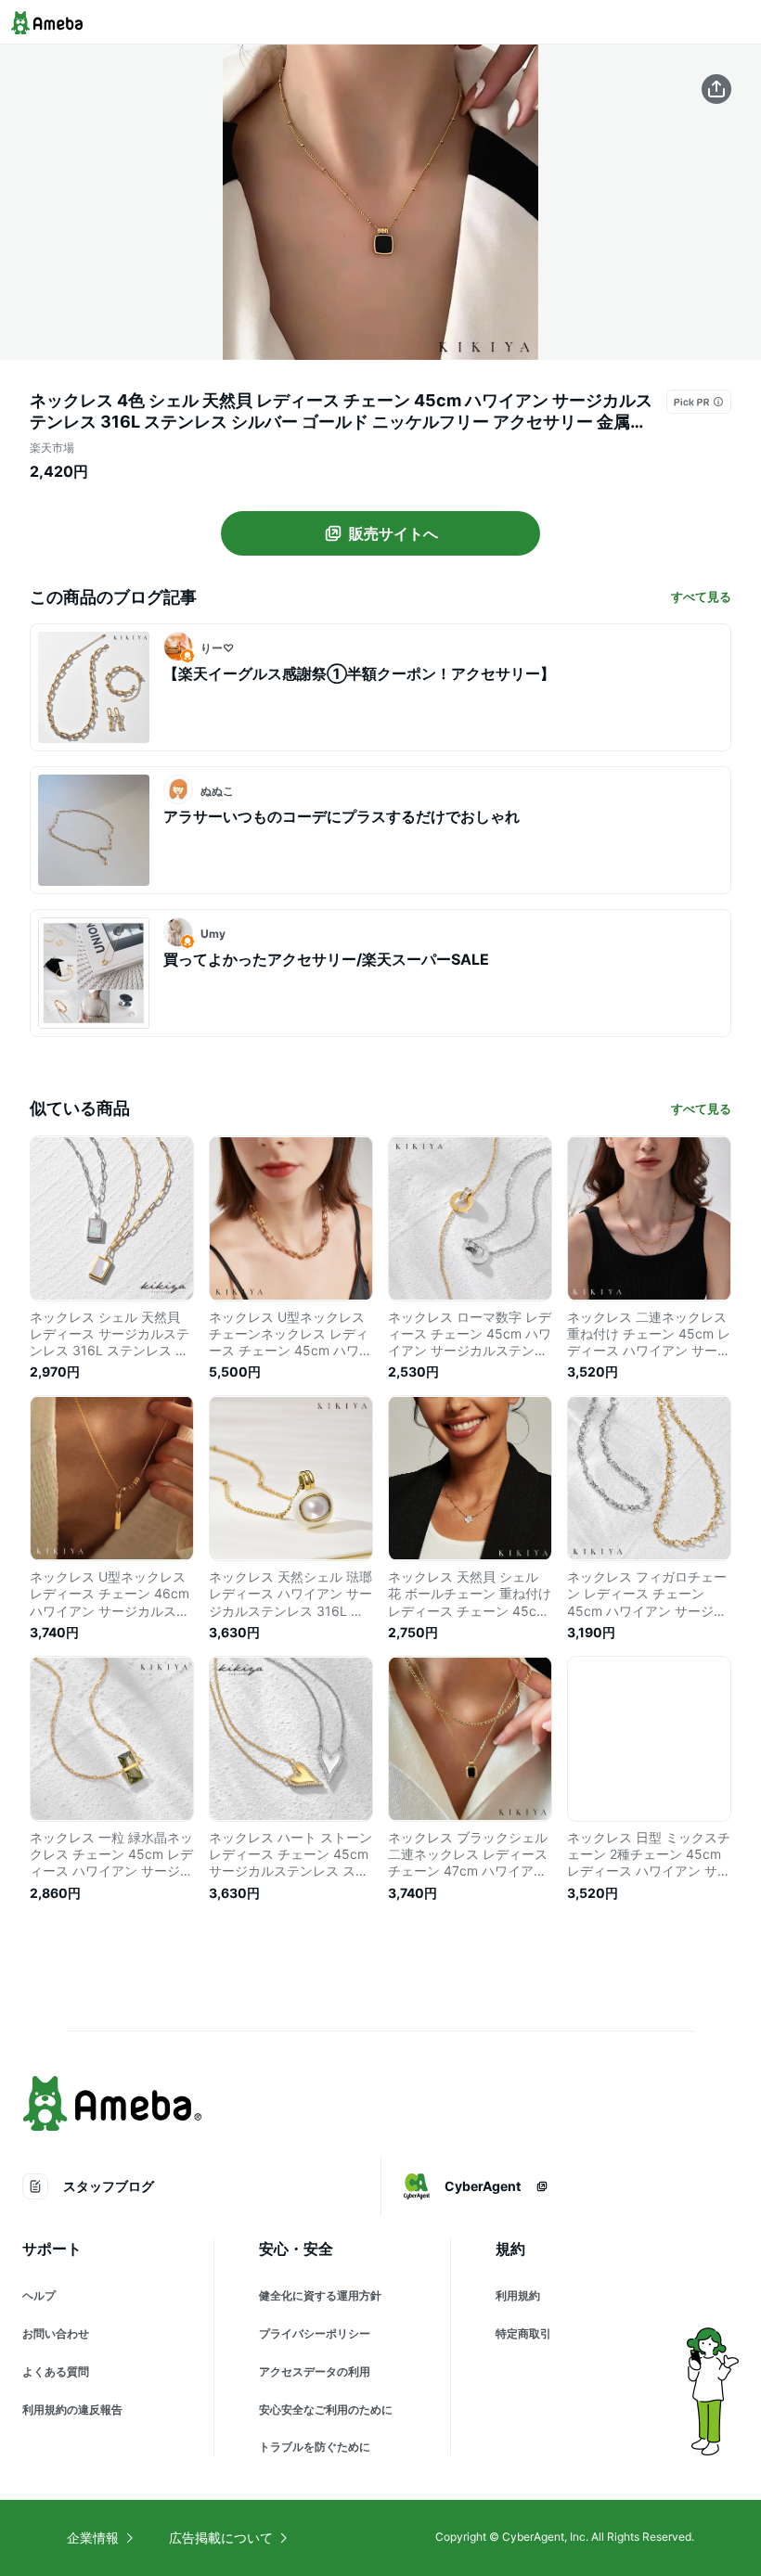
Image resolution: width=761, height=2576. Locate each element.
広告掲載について (221, 2538)
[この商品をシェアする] (716, 89)
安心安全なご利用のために (326, 2409)
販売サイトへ (393, 533)
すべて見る (701, 596)
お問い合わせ (56, 2333)
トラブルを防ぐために (315, 2447)
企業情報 (93, 2538)
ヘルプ (39, 2295)
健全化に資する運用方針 (320, 2295)
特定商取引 (523, 2333)
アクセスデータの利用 (315, 2371)
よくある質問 (56, 2371)
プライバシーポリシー (315, 2333)
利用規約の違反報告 (72, 2409)
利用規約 (518, 2295)
